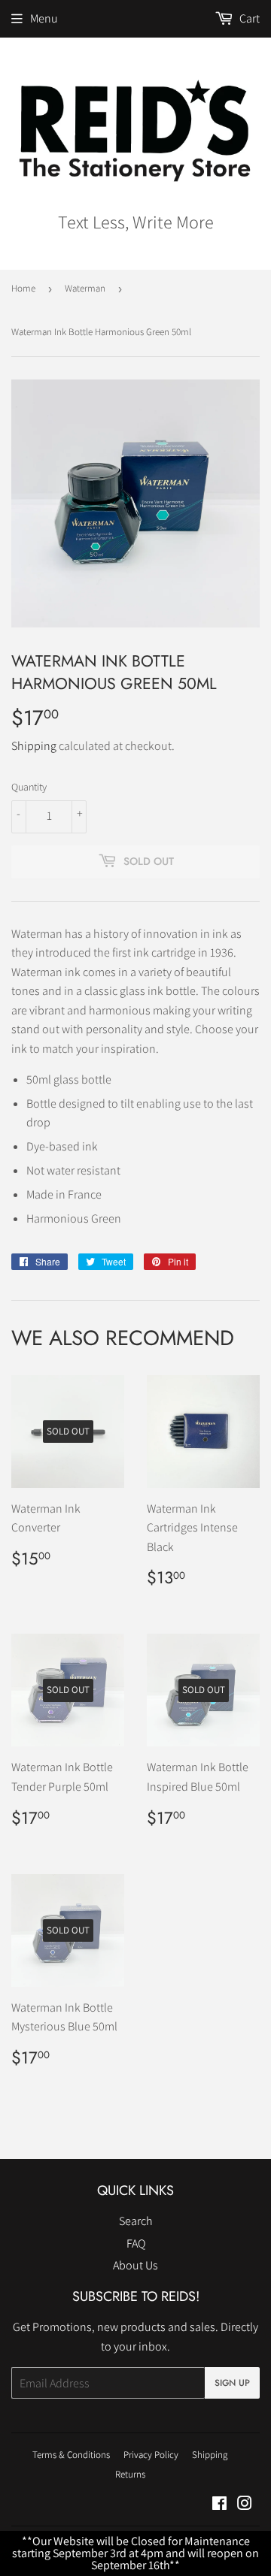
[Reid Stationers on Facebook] (219, 2505)
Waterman (85, 288)
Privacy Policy (151, 2455)
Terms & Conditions (71, 2455)
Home (23, 288)
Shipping (34, 746)
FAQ (136, 2243)
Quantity (29, 787)
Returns (130, 2474)
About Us (135, 2265)
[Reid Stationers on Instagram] (245, 2505)
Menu (44, 18)
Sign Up (232, 2383)
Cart (248, 18)
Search (136, 2221)
